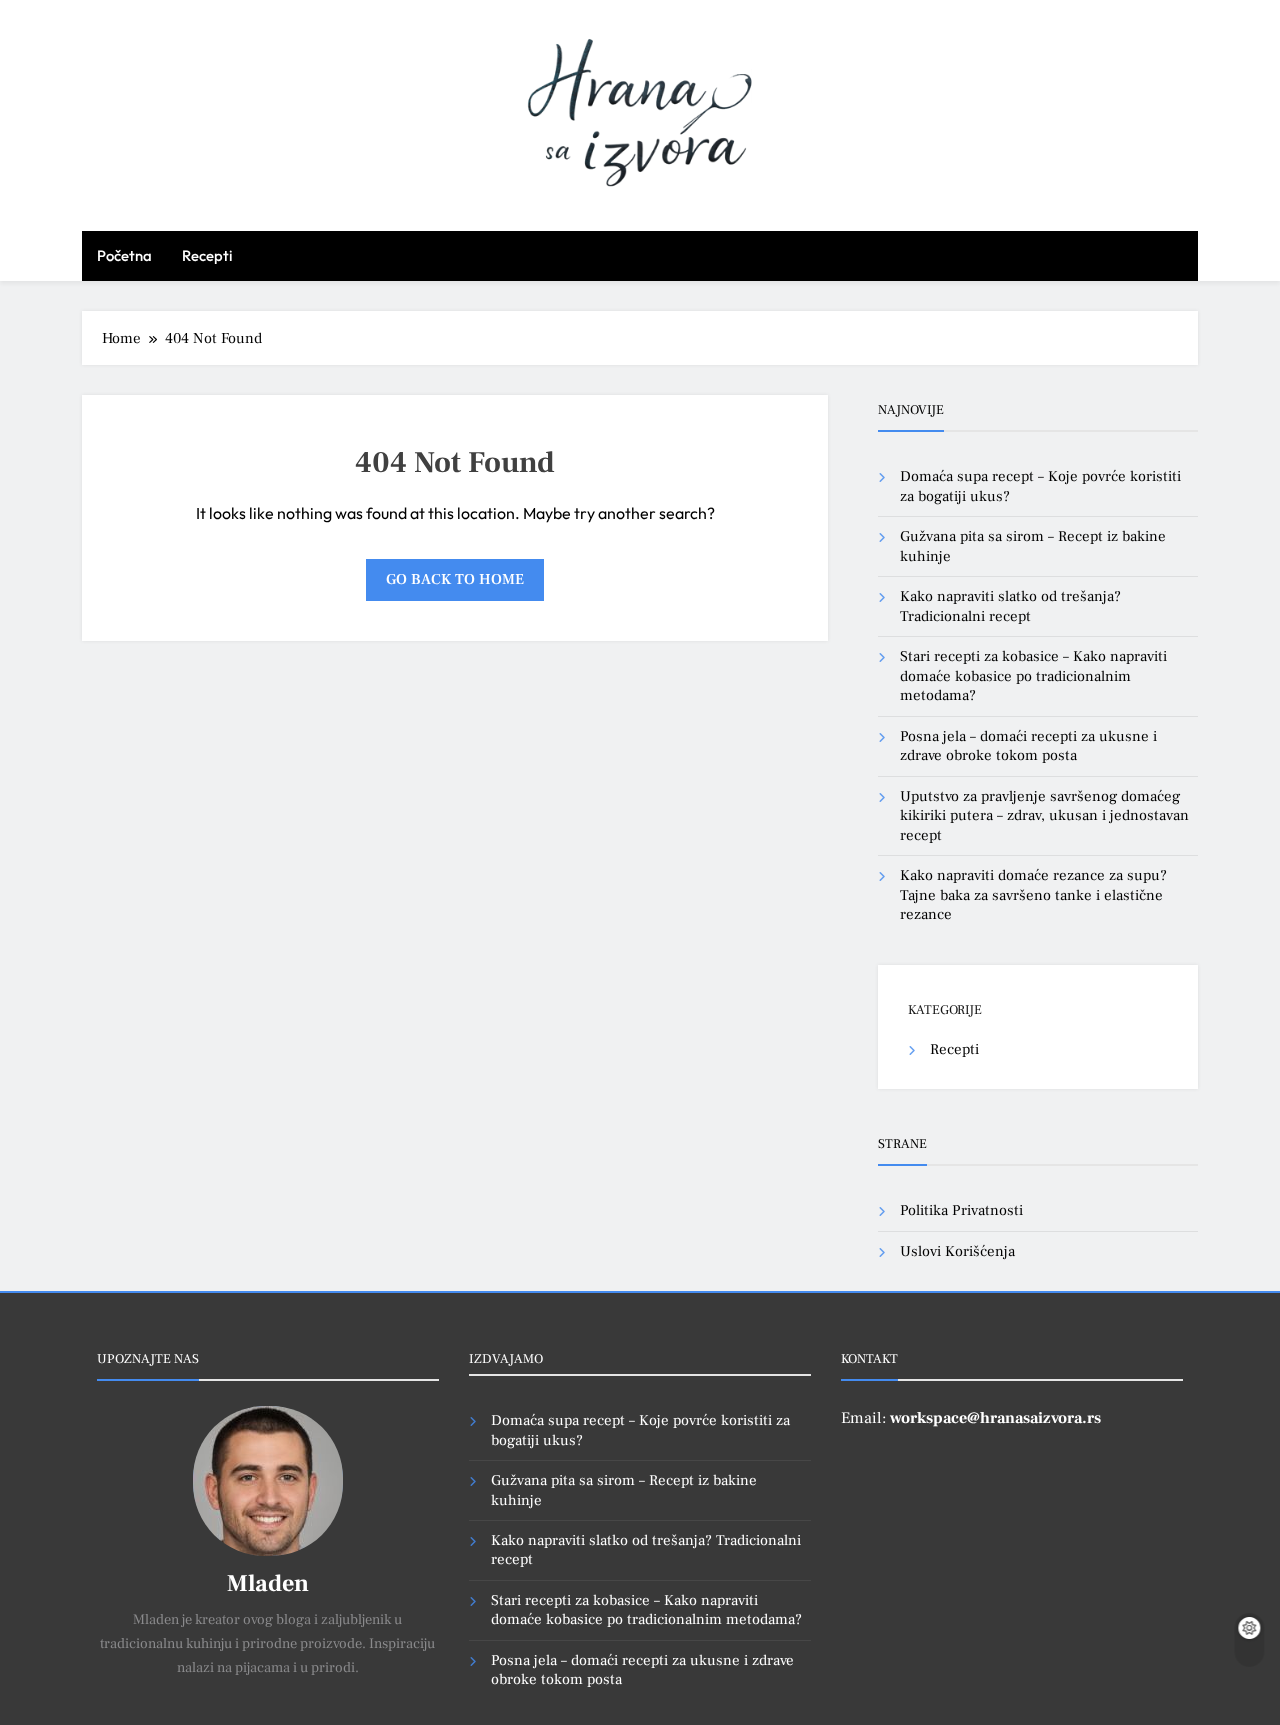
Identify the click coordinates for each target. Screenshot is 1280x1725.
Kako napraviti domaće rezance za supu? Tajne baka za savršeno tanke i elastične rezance (1033, 895)
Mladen (268, 1583)
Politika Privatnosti (961, 1210)
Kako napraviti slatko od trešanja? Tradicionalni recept (1010, 606)
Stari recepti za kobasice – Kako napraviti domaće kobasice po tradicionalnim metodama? (1033, 676)
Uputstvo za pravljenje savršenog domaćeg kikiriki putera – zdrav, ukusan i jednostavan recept (1044, 816)
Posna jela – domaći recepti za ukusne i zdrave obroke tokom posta (1028, 746)
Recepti (207, 255)
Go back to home (455, 579)
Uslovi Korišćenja (957, 1251)
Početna (124, 255)
